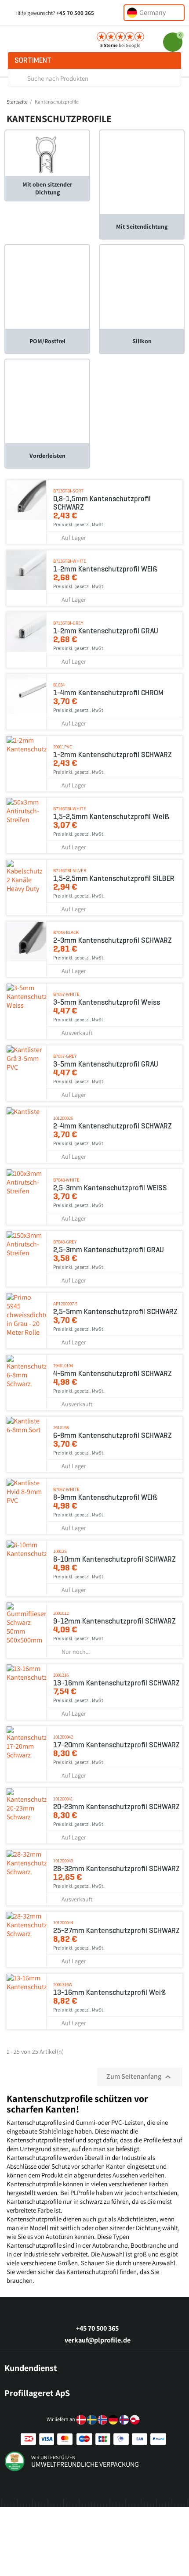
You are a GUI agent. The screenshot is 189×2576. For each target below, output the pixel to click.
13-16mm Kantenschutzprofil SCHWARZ (116, 1683)
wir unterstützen (53, 2457)
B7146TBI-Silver (70, 870)
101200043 (63, 1861)
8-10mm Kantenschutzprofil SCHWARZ (114, 1559)
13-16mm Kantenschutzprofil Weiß (109, 1992)
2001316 (61, 1675)
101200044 (63, 1922)
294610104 (63, 1365)
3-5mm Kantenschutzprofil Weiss (107, 1002)
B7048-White (66, 1180)
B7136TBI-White (70, 561)
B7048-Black (66, 932)
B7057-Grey (65, 1056)
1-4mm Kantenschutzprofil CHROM (108, 693)
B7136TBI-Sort (68, 491)
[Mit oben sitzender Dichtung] (47, 153)
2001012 (61, 1613)
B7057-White (66, 994)
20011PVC (63, 747)
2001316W (63, 1984)
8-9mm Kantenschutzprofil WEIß (105, 1497)
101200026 (63, 1118)
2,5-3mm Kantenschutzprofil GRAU (109, 1250)
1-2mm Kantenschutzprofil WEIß (105, 569)
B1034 (59, 685)
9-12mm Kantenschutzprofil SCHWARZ (114, 1621)
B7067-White (66, 1489)
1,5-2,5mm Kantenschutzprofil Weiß (111, 817)
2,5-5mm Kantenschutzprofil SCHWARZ (115, 1312)
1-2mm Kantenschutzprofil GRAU (106, 631)
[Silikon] (142, 286)
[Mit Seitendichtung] (142, 172)
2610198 (61, 1427)
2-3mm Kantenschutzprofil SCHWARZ (113, 940)
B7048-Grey (65, 1242)
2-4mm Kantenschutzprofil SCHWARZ (113, 1126)
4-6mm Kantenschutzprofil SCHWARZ (113, 1374)
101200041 (63, 1799)
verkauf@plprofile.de (98, 2340)
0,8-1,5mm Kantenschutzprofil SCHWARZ (102, 503)
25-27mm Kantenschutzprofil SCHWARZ (116, 1931)
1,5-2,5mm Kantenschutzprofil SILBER (114, 878)
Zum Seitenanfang (140, 2077)
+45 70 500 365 (75, 13)
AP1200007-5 (65, 1304)
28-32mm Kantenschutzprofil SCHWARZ (116, 1869)
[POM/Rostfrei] (47, 286)
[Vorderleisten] (47, 401)
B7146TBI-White (70, 808)
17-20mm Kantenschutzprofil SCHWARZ (116, 1745)
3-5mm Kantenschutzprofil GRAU (106, 1064)
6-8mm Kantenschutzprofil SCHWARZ (113, 1435)
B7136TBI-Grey (68, 623)
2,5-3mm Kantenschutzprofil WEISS (110, 1188)
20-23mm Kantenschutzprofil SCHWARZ (116, 1807)
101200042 (63, 1737)
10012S (60, 1551)
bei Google (120, 45)
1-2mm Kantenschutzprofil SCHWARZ (113, 755)
